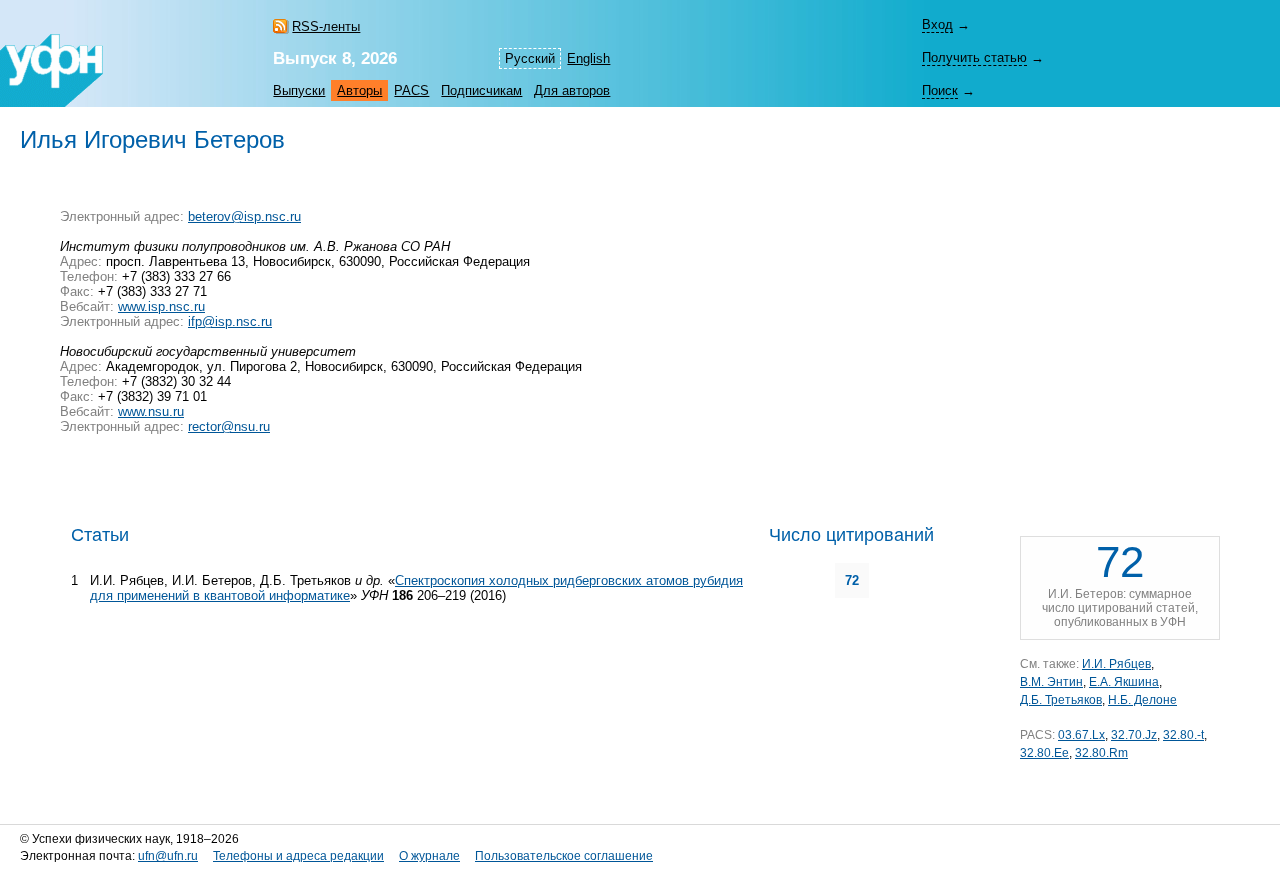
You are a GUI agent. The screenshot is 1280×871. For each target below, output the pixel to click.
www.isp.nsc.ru (161, 306)
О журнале (429, 856)
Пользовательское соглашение (564, 856)
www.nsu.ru (151, 411)
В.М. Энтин (1051, 682)
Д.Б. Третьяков (1061, 700)
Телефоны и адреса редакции (298, 856)
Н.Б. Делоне (1142, 700)
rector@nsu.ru (229, 426)
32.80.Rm (1101, 753)
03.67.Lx (1081, 735)
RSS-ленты (326, 26)
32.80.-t (1183, 735)
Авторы (359, 90)
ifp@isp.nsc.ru (230, 321)
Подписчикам (481, 90)
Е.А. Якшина (1124, 682)
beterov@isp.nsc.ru (244, 216)
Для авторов (572, 90)
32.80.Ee (1044, 753)
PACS (411, 90)
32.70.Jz (1134, 735)
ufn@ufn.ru (168, 856)
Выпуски (299, 90)
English (588, 58)
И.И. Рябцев (1116, 664)
